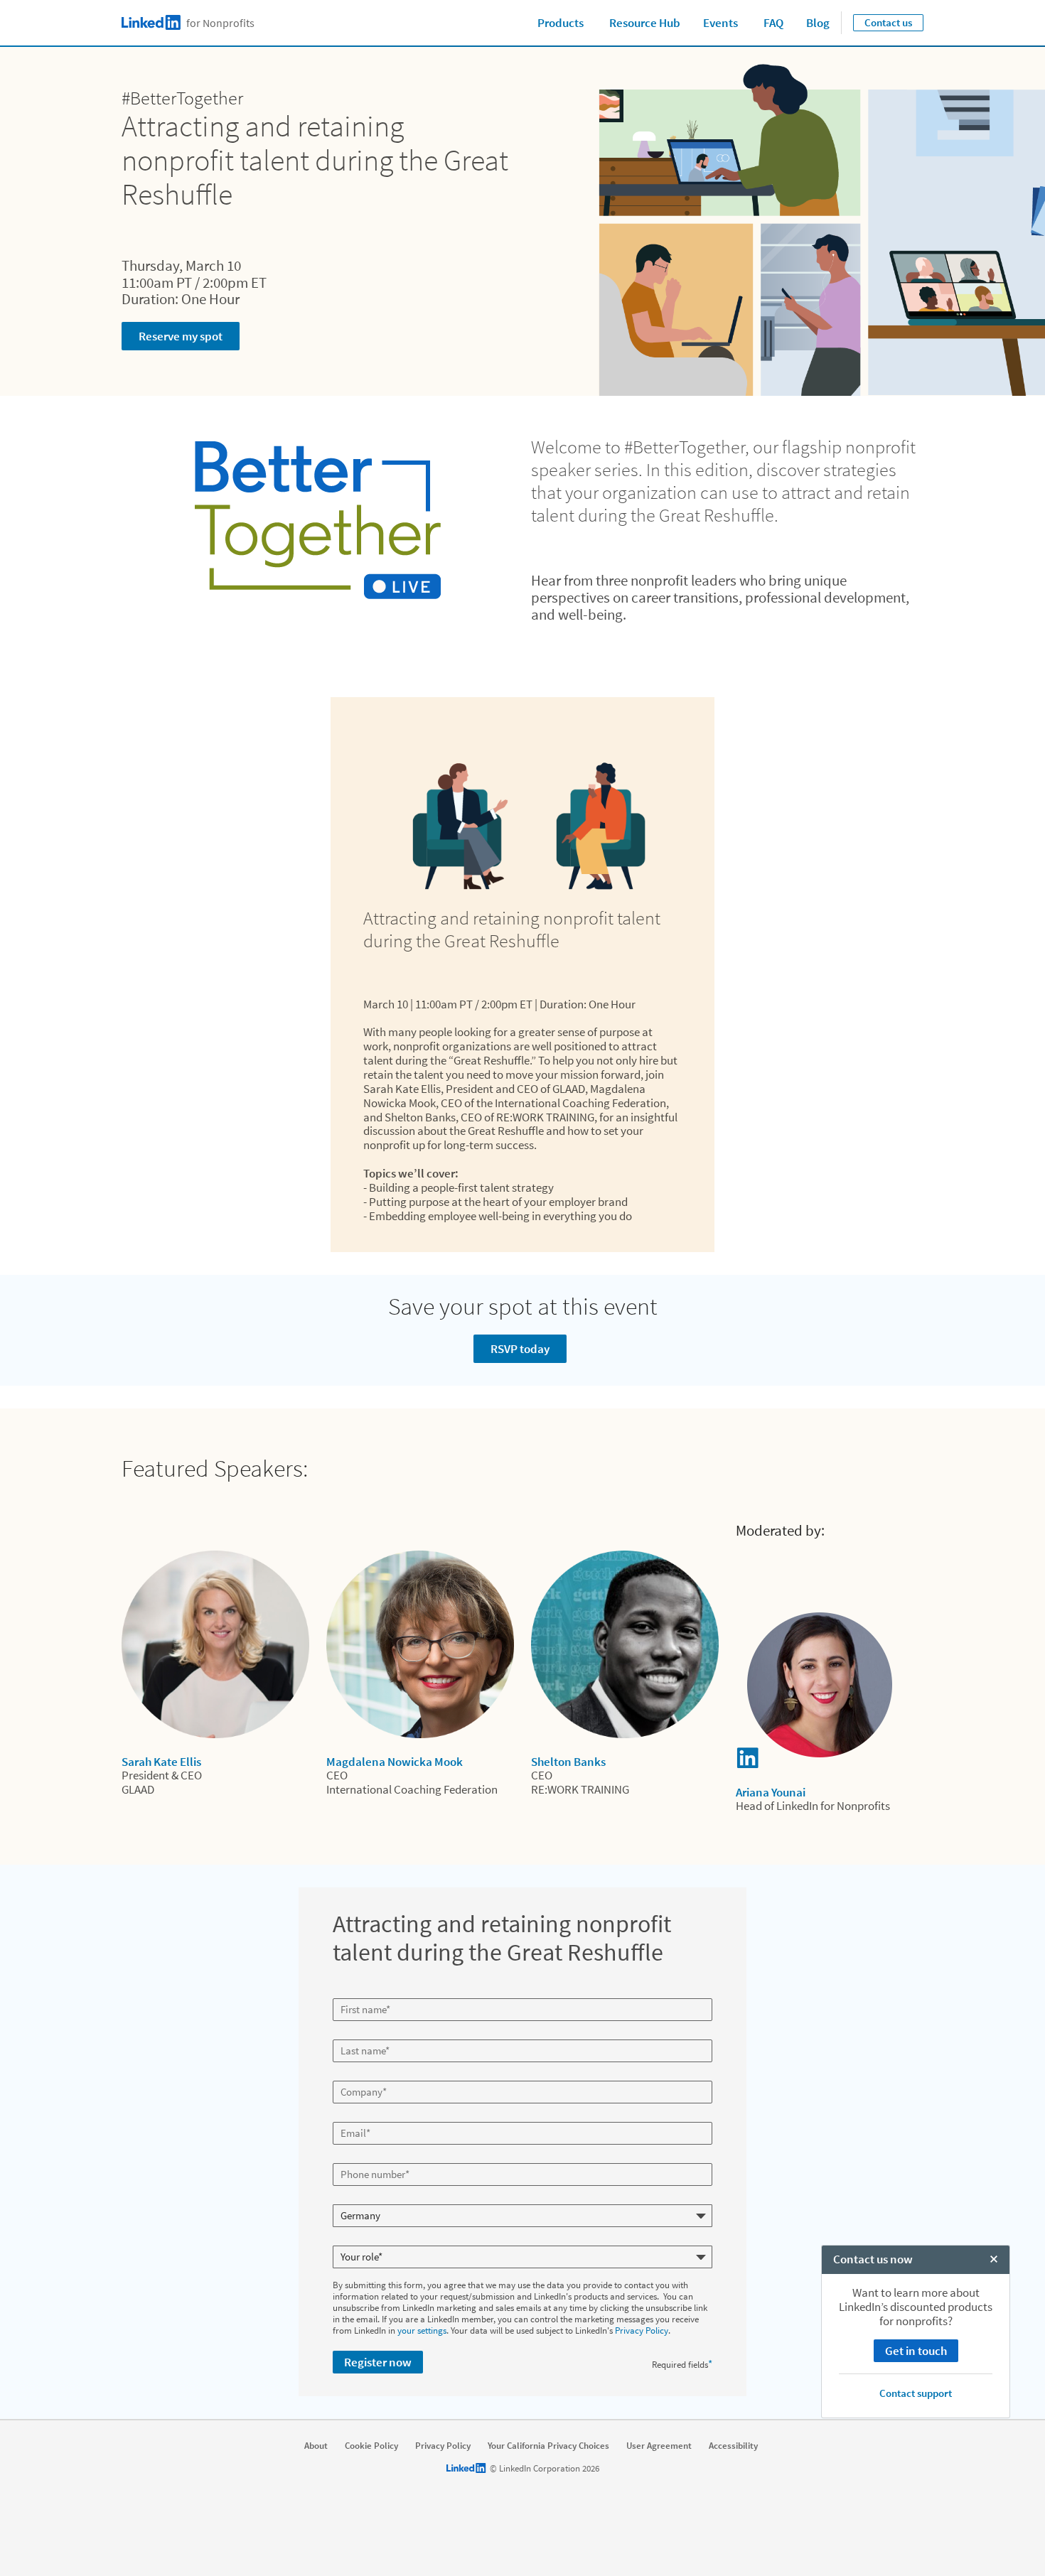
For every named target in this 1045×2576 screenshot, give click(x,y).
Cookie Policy (371, 2446)
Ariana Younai (771, 1792)
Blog (818, 23)
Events (720, 23)
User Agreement (659, 2446)
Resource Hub (645, 23)
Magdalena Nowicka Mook (395, 1762)
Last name (354, 2034)
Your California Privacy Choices (548, 2446)
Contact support (916, 2393)
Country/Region (365, 2199)
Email (345, 2116)
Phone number (363, 2157)
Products (561, 23)
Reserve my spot (181, 336)
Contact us (888, 22)
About (316, 2446)
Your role (352, 2240)
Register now (378, 2362)
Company (353, 2075)
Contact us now (873, 2259)
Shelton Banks (568, 1762)
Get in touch (916, 2351)
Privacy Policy (642, 2330)
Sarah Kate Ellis (161, 1762)
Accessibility (733, 2446)
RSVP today (520, 1349)
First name (355, 1993)
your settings (422, 2330)
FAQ (773, 23)
